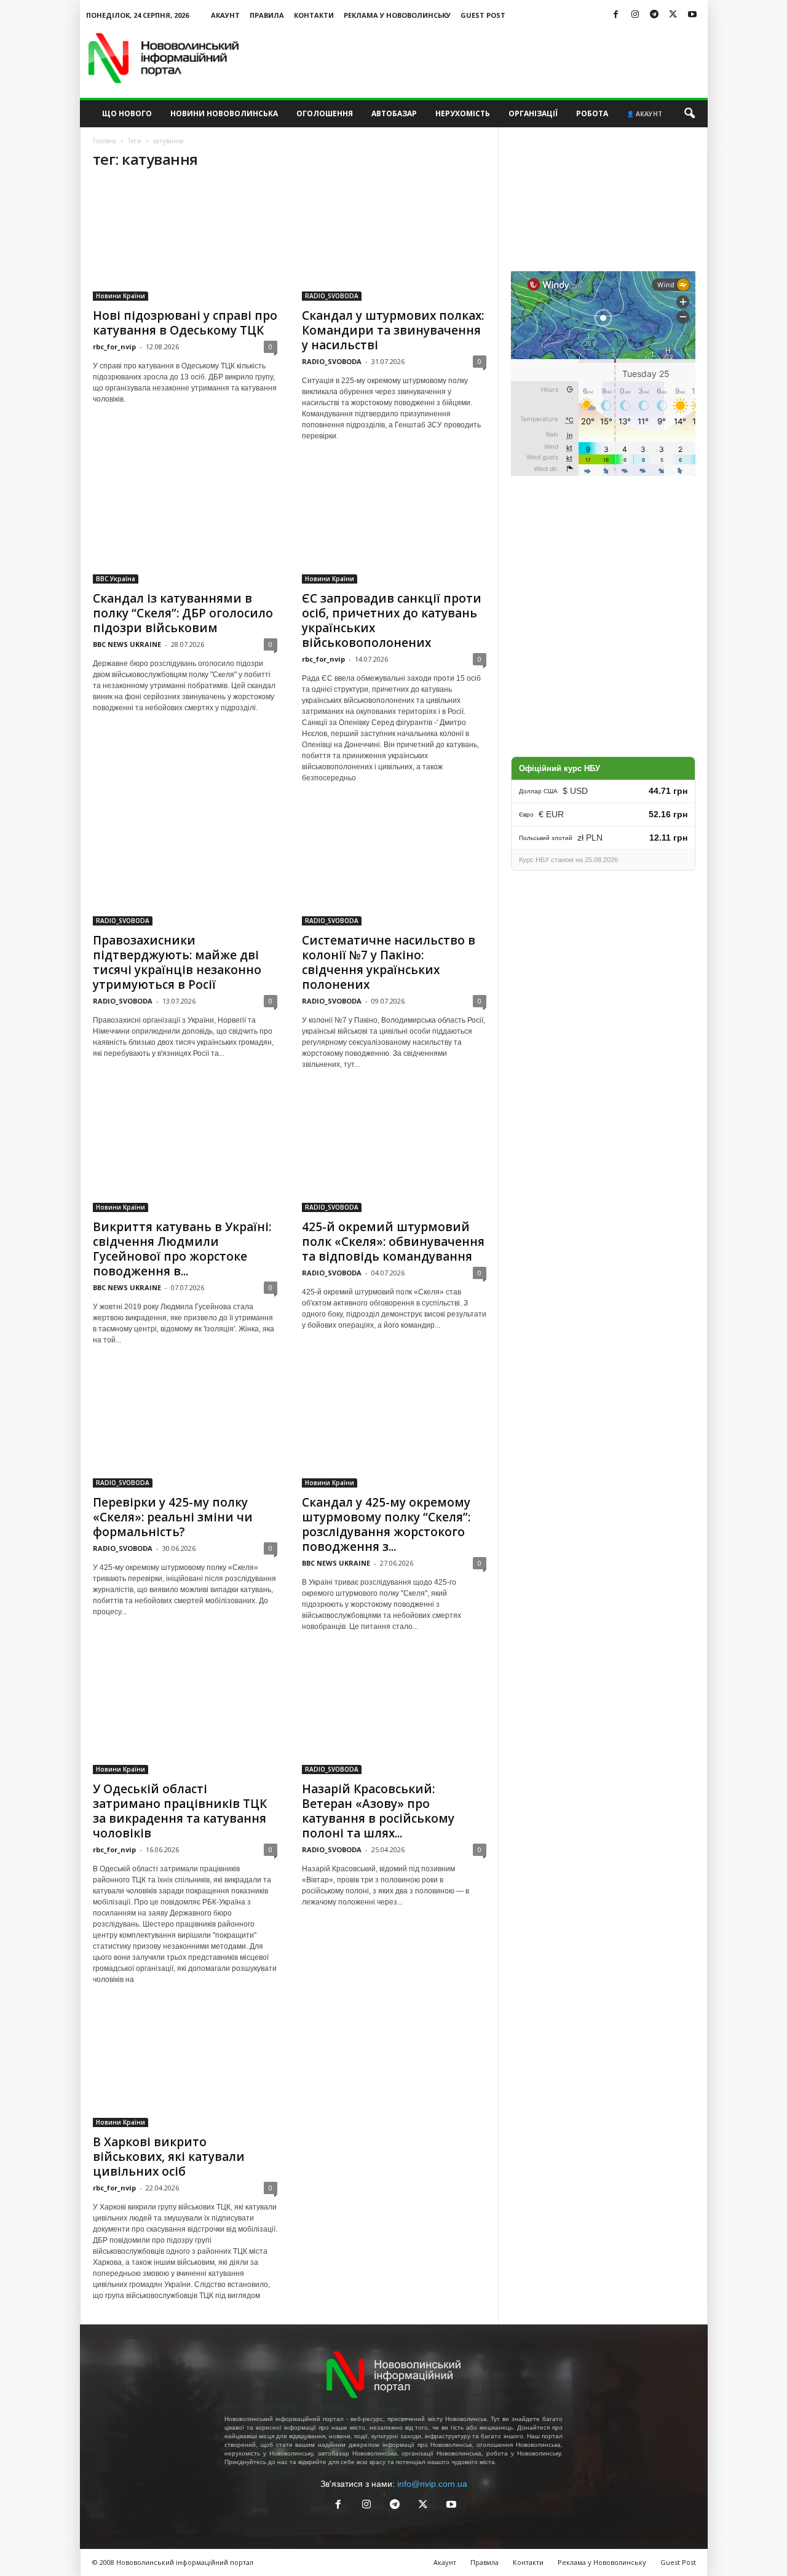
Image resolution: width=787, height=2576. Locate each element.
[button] (689, 114)
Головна (105, 141)
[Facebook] (616, 15)
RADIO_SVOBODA (332, 296)
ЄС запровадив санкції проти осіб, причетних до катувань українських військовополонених (392, 620)
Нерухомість (463, 113)
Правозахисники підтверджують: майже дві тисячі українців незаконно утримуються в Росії (177, 962)
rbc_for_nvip (114, 347)
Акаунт (225, 15)
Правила (267, 15)
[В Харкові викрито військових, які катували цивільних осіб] (185, 2067)
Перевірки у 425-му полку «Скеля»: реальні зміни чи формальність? (173, 1517)
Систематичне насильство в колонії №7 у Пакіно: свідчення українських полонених (389, 962)
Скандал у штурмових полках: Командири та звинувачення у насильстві (393, 330)
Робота (592, 113)
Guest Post (483, 15)
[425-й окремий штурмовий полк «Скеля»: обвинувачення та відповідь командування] (394, 1152)
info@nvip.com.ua (432, 2484)
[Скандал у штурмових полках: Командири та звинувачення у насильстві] (394, 241)
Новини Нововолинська (224, 113)
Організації (533, 113)
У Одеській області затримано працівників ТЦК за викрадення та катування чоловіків (180, 1811)
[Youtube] (692, 15)
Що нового (127, 113)
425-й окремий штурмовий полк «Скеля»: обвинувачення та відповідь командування (393, 1242)
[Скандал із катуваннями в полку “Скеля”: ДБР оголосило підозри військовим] (185, 524)
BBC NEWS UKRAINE (127, 644)
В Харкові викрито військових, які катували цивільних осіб (169, 2157)
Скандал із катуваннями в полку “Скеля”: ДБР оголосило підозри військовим (183, 613)
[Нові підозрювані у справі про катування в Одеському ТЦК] (185, 241)
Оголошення (325, 113)
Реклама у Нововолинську (397, 15)
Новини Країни (121, 296)
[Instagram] (635, 15)
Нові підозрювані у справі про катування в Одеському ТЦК (185, 323)
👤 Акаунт (644, 114)
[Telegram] (654, 15)
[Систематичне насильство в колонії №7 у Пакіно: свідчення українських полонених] (394, 866)
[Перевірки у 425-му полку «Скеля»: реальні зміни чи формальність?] (185, 1428)
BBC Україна (116, 579)
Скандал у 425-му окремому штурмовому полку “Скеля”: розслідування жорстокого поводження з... (386, 1524)
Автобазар (394, 113)
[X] (673, 15)
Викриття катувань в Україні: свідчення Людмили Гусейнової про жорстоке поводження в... (182, 1249)
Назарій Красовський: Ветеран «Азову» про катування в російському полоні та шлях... (378, 1811)
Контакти (314, 15)
